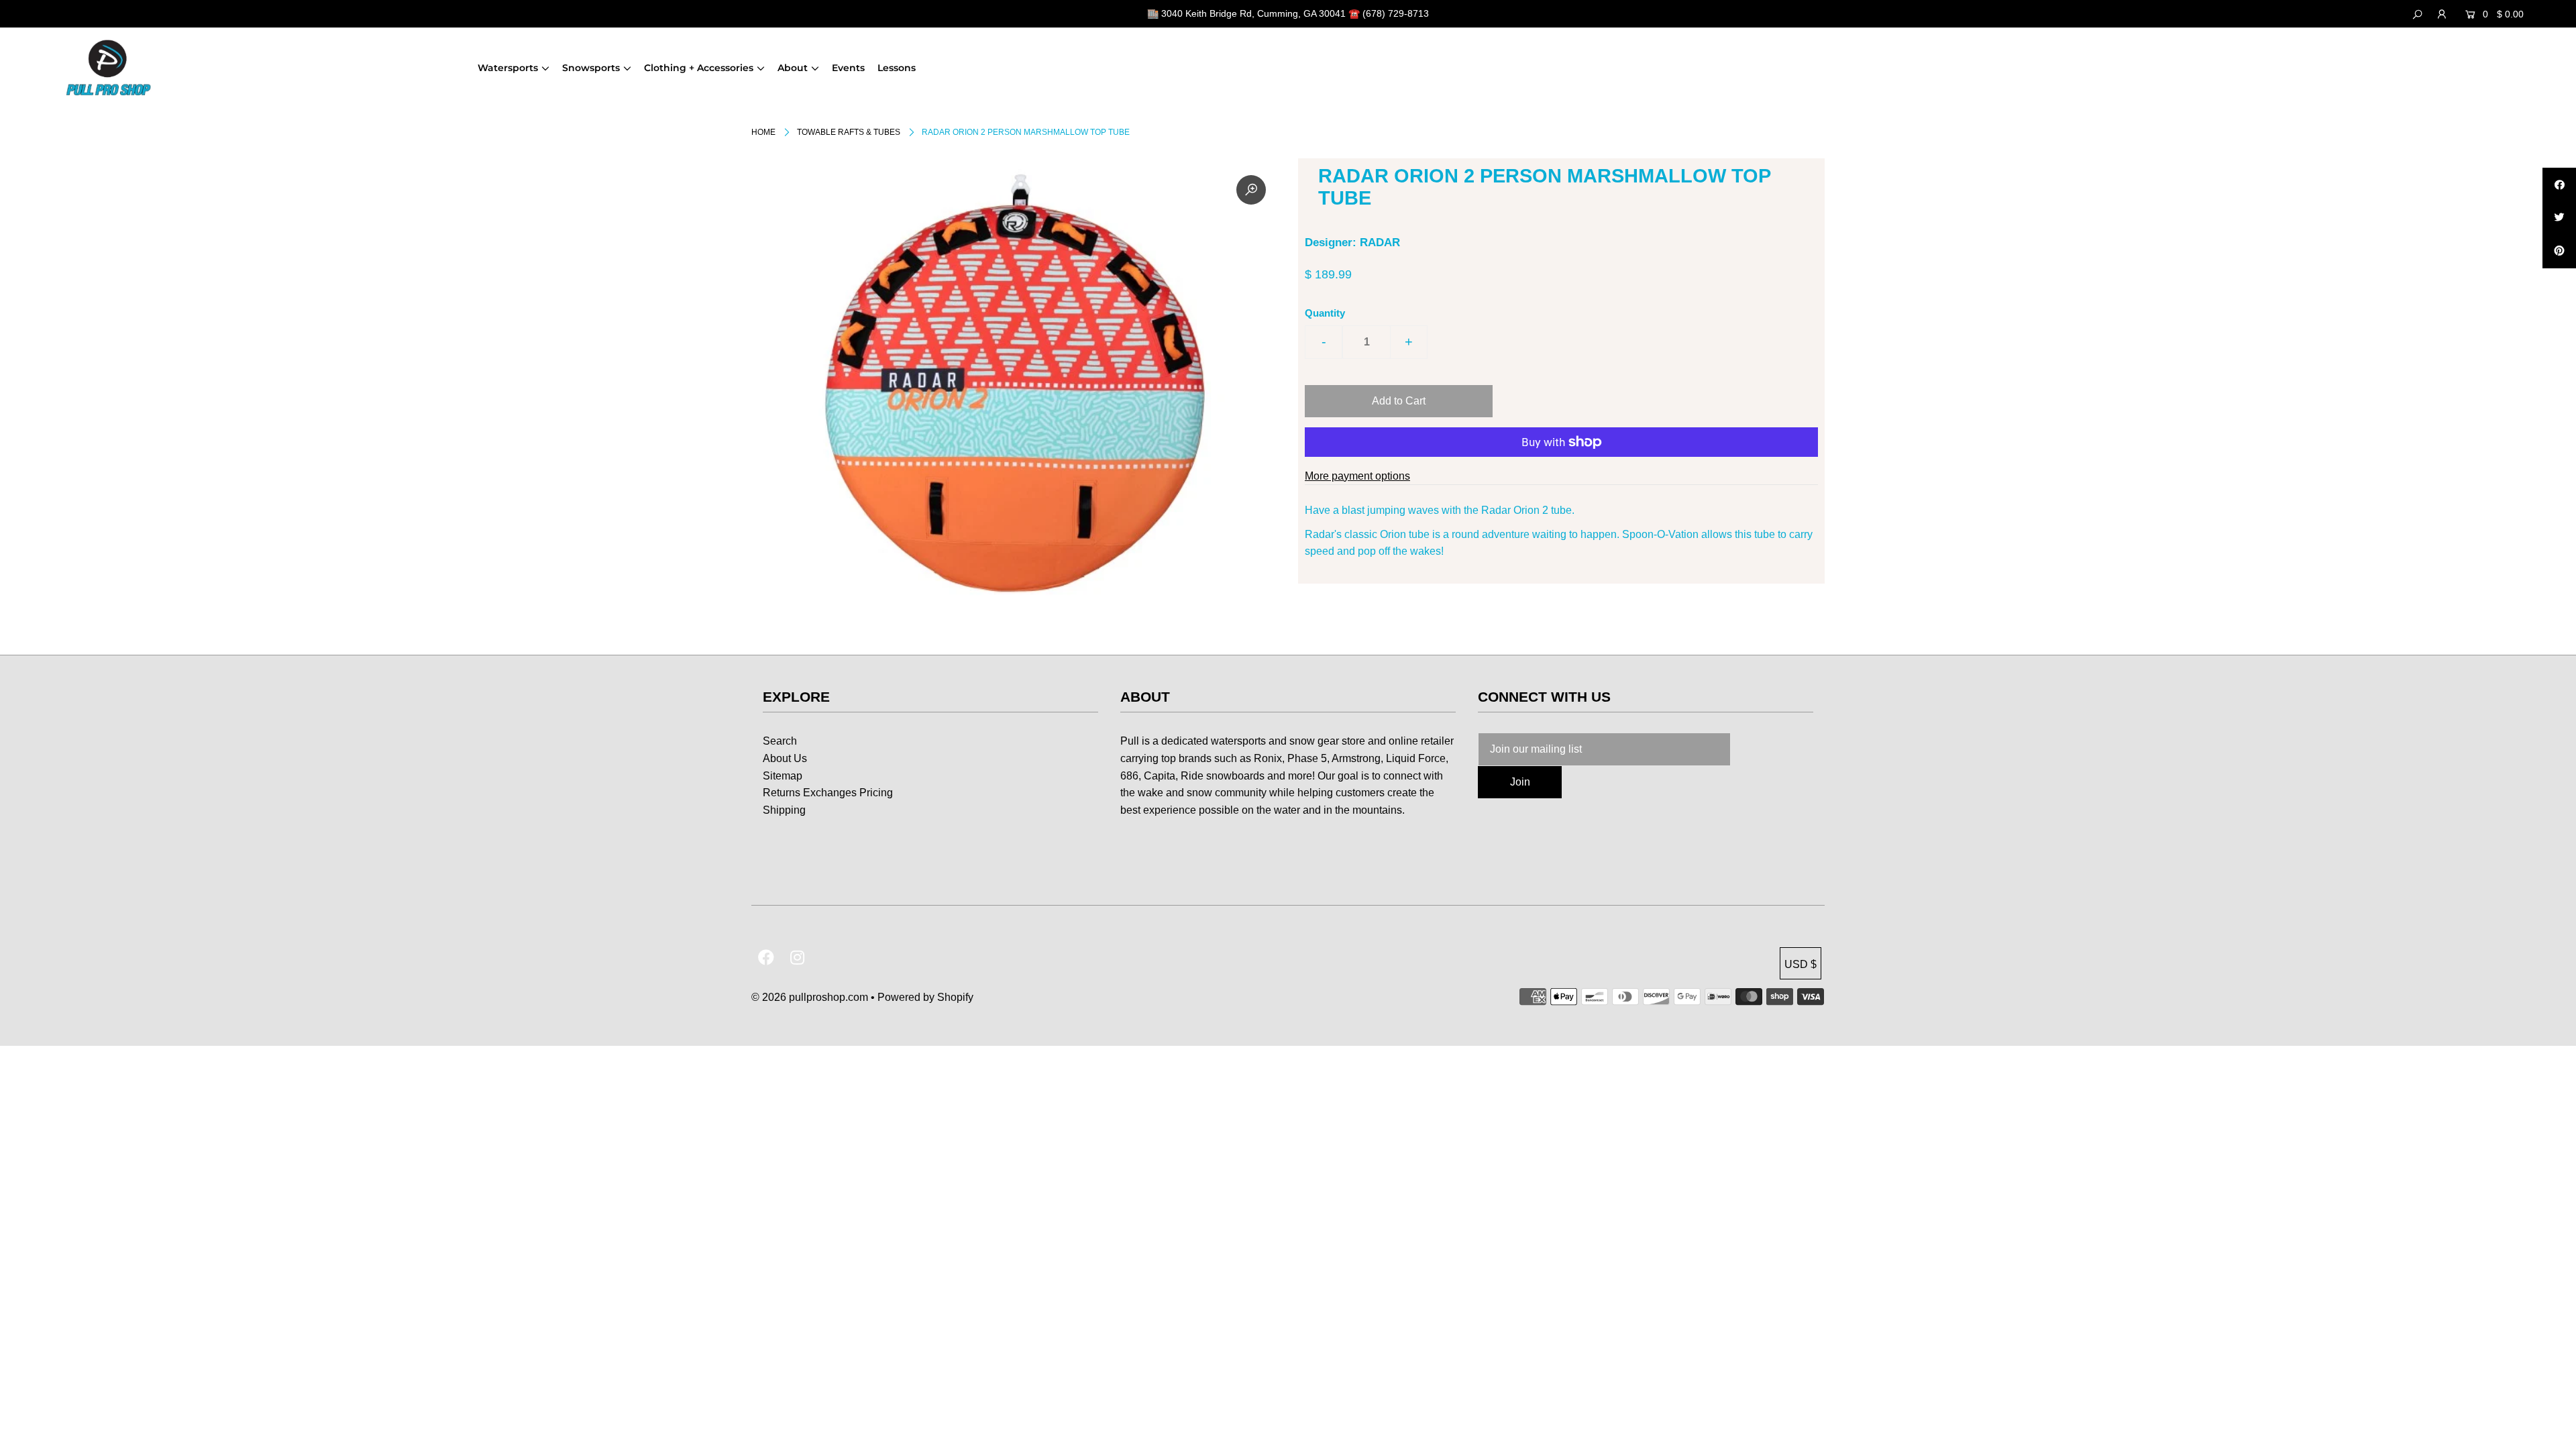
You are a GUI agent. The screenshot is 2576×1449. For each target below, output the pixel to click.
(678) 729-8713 (1396, 13)
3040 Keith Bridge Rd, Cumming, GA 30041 (1253, 13)
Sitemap (783, 776)
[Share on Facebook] (2559, 184)
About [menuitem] (793, 68)
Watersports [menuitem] (508, 68)
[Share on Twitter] (2559, 218)
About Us (785, 758)
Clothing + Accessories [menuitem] (699, 68)
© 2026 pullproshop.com (810, 997)
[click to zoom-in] (1251, 190)
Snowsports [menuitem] (591, 68)
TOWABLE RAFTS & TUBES (849, 132)
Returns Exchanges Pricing (828, 793)
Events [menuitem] (848, 68)
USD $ (1801, 964)
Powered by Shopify (925, 997)
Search (780, 741)
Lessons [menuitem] (897, 68)
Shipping (784, 810)
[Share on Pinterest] (2559, 252)
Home (763, 132)
